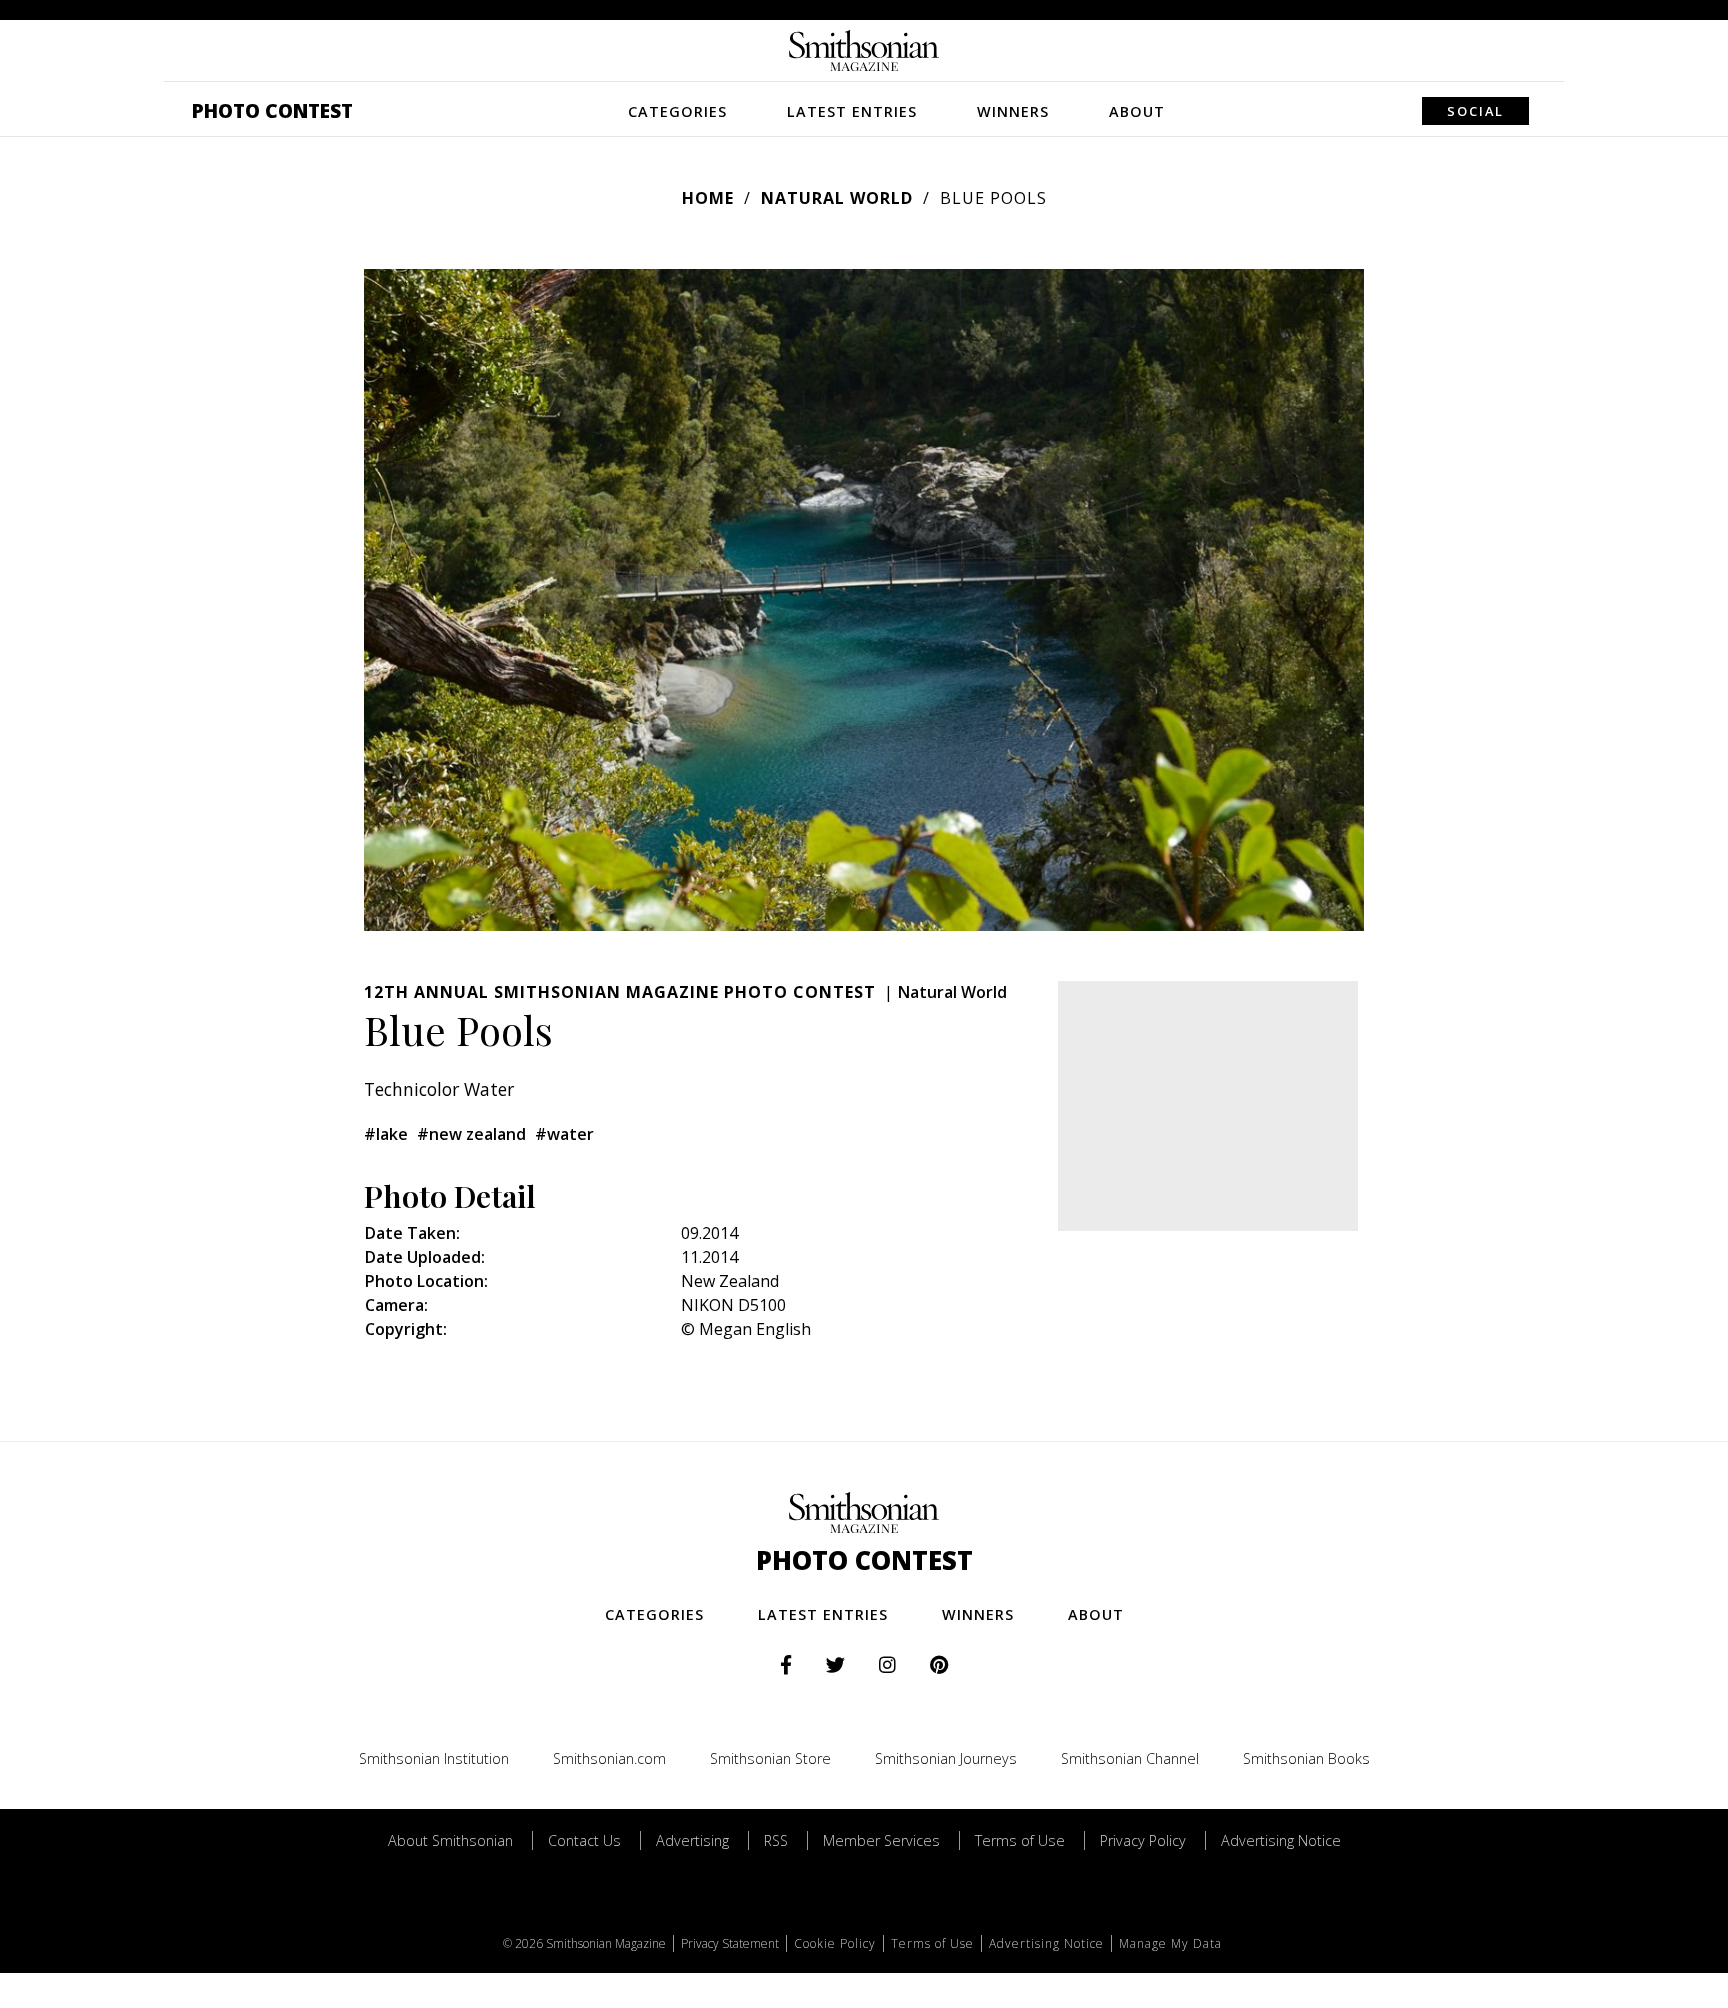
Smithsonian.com (609, 1758)
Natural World (837, 198)
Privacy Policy (1143, 1840)
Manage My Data (1170, 1943)
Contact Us (584, 1840)
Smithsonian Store (770, 1758)
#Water (564, 1134)
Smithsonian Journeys (946, 1758)
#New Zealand (471, 1134)
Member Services (881, 1840)
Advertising (692, 1840)
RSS (776, 1840)
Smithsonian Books (1306, 1758)
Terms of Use (1020, 1840)
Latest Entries (852, 111)
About (1137, 111)
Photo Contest (272, 110)
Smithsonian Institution (434, 1758)
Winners (1013, 111)
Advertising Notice (1281, 1840)
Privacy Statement (730, 1943)
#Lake (386, 1134)
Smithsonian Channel (1130, 1758)
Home (708, 198)
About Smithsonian (450, 1840)
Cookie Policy (835, 1943)
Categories (677, 111)
